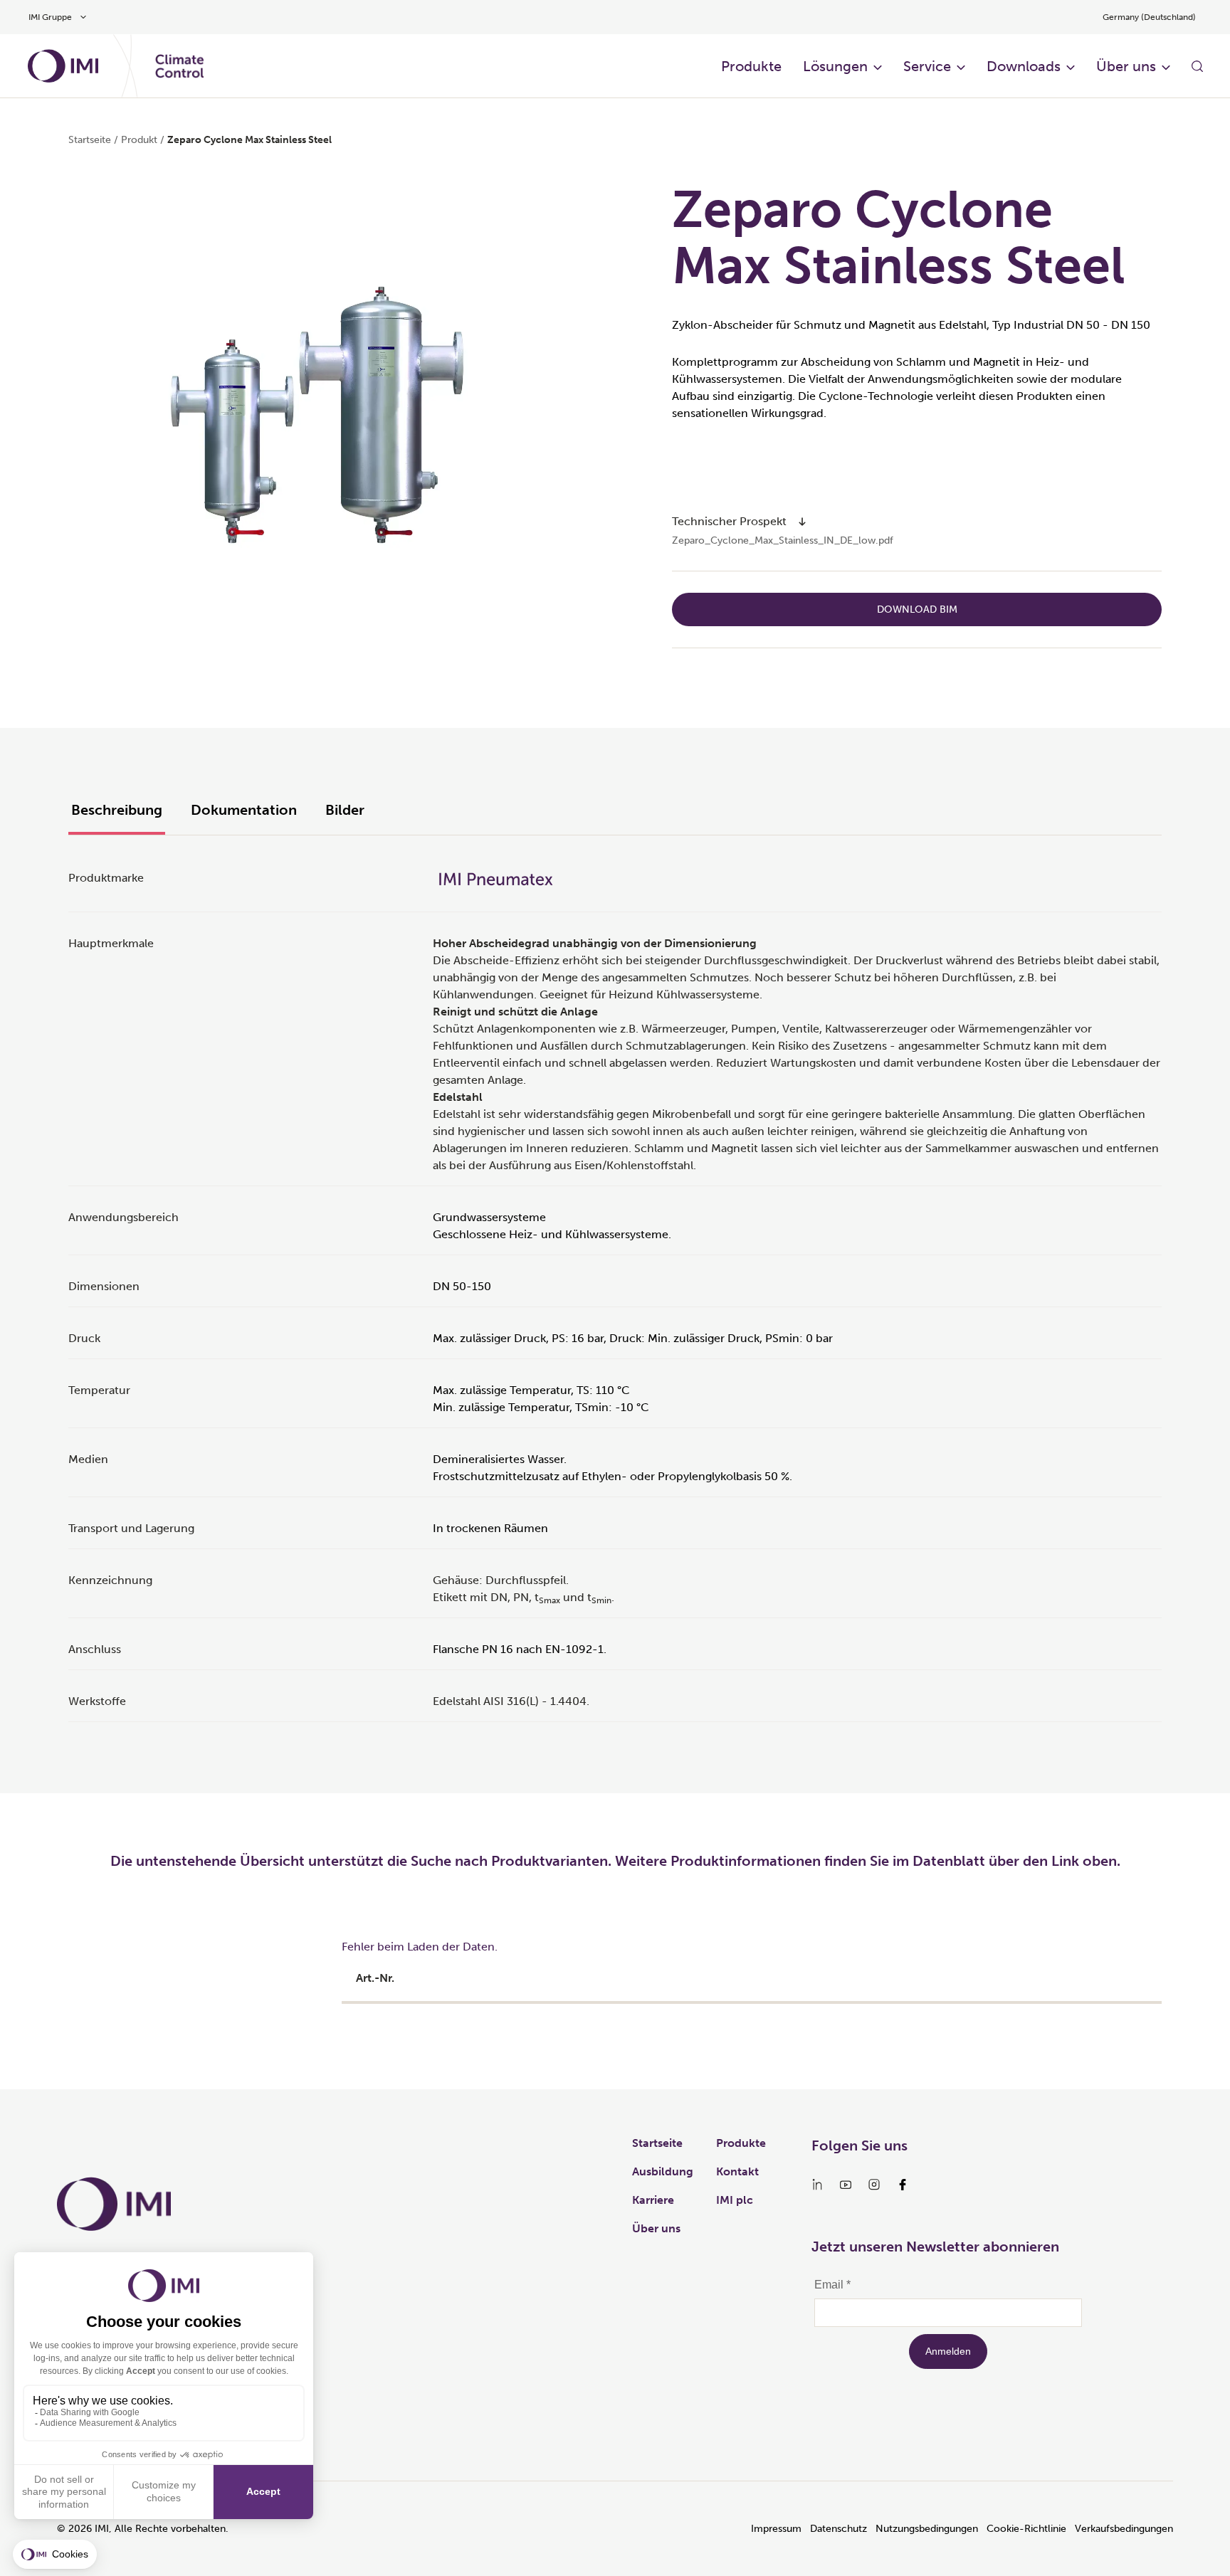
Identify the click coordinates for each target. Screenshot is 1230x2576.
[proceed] (802, 522)
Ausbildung (663, 2171)
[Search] (1197, 66)
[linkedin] (817, 2185)
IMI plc (735, 2200)
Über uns (1126, 66)
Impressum (776, 2529)
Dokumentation (244, 810)
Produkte (751, 66)
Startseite (90, 140)
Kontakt (737, 2171)
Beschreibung (117, 810)
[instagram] (874, 2185)
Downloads (1024, 66)
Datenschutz (839, 2529)
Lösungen (835, 66)
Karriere (653, 2200)
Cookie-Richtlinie (1026, 2529)
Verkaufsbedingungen (1124, 2529)
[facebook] (903, 2185)
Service (927, 66)
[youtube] (846, 2185)
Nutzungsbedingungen (927, 2529)
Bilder (345, 810)
